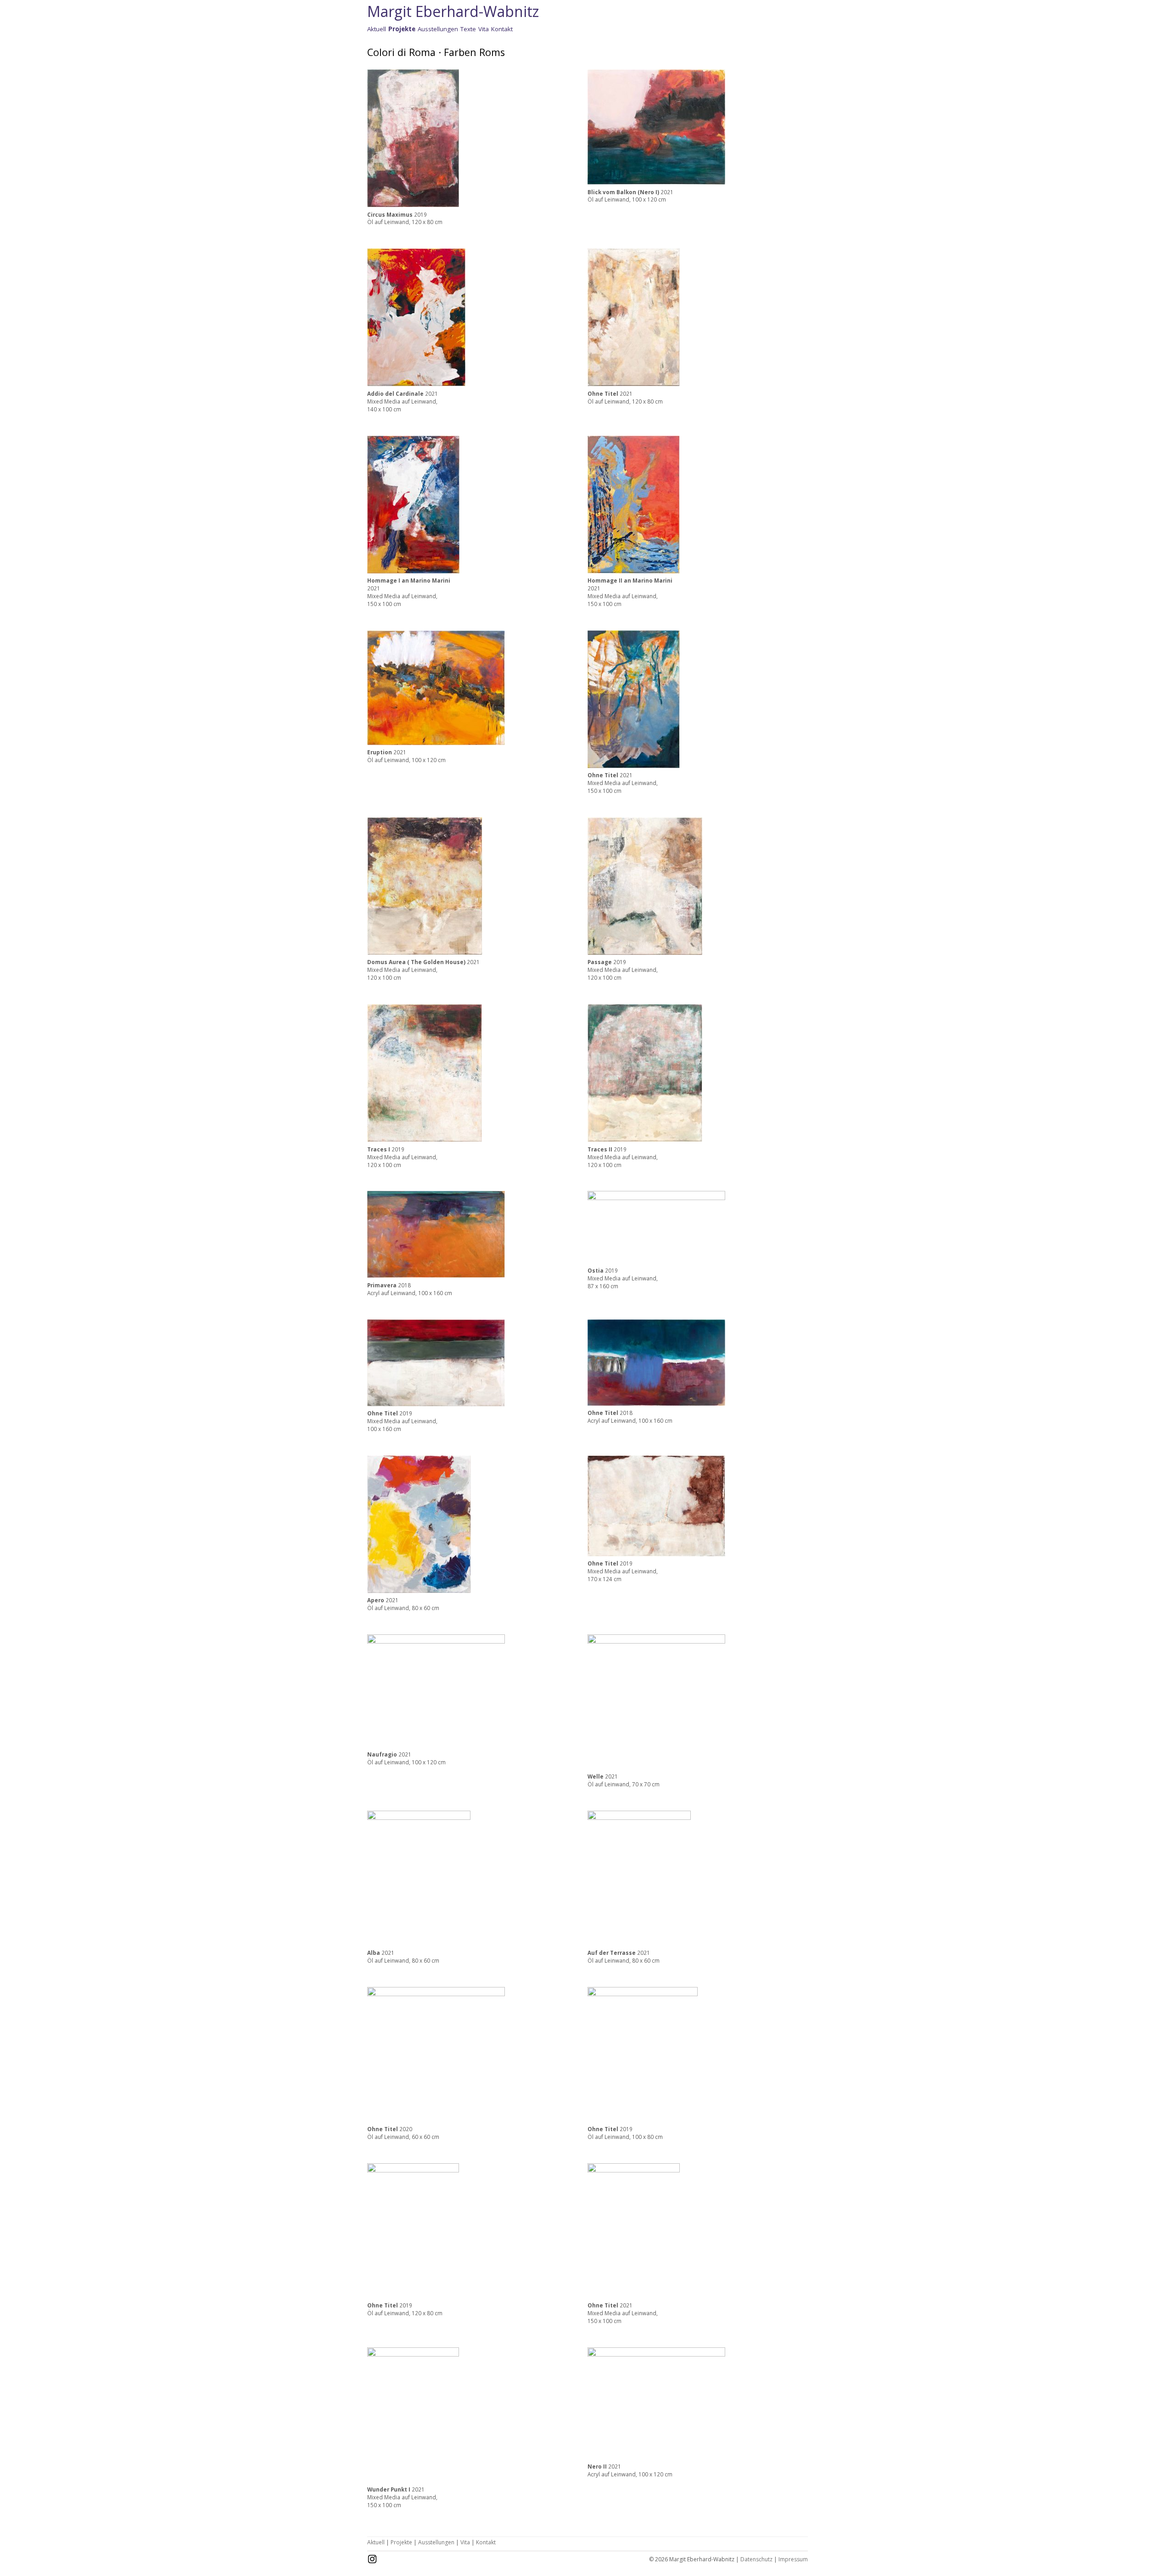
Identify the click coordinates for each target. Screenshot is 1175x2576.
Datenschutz (756, 2559)
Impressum (793, 2559)
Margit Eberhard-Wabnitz (453, 11)
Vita (484, 29)
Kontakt (502, 29)
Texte (468, 29)
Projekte (401, 2542)
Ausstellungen (438, 29)
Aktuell (377, 29)
